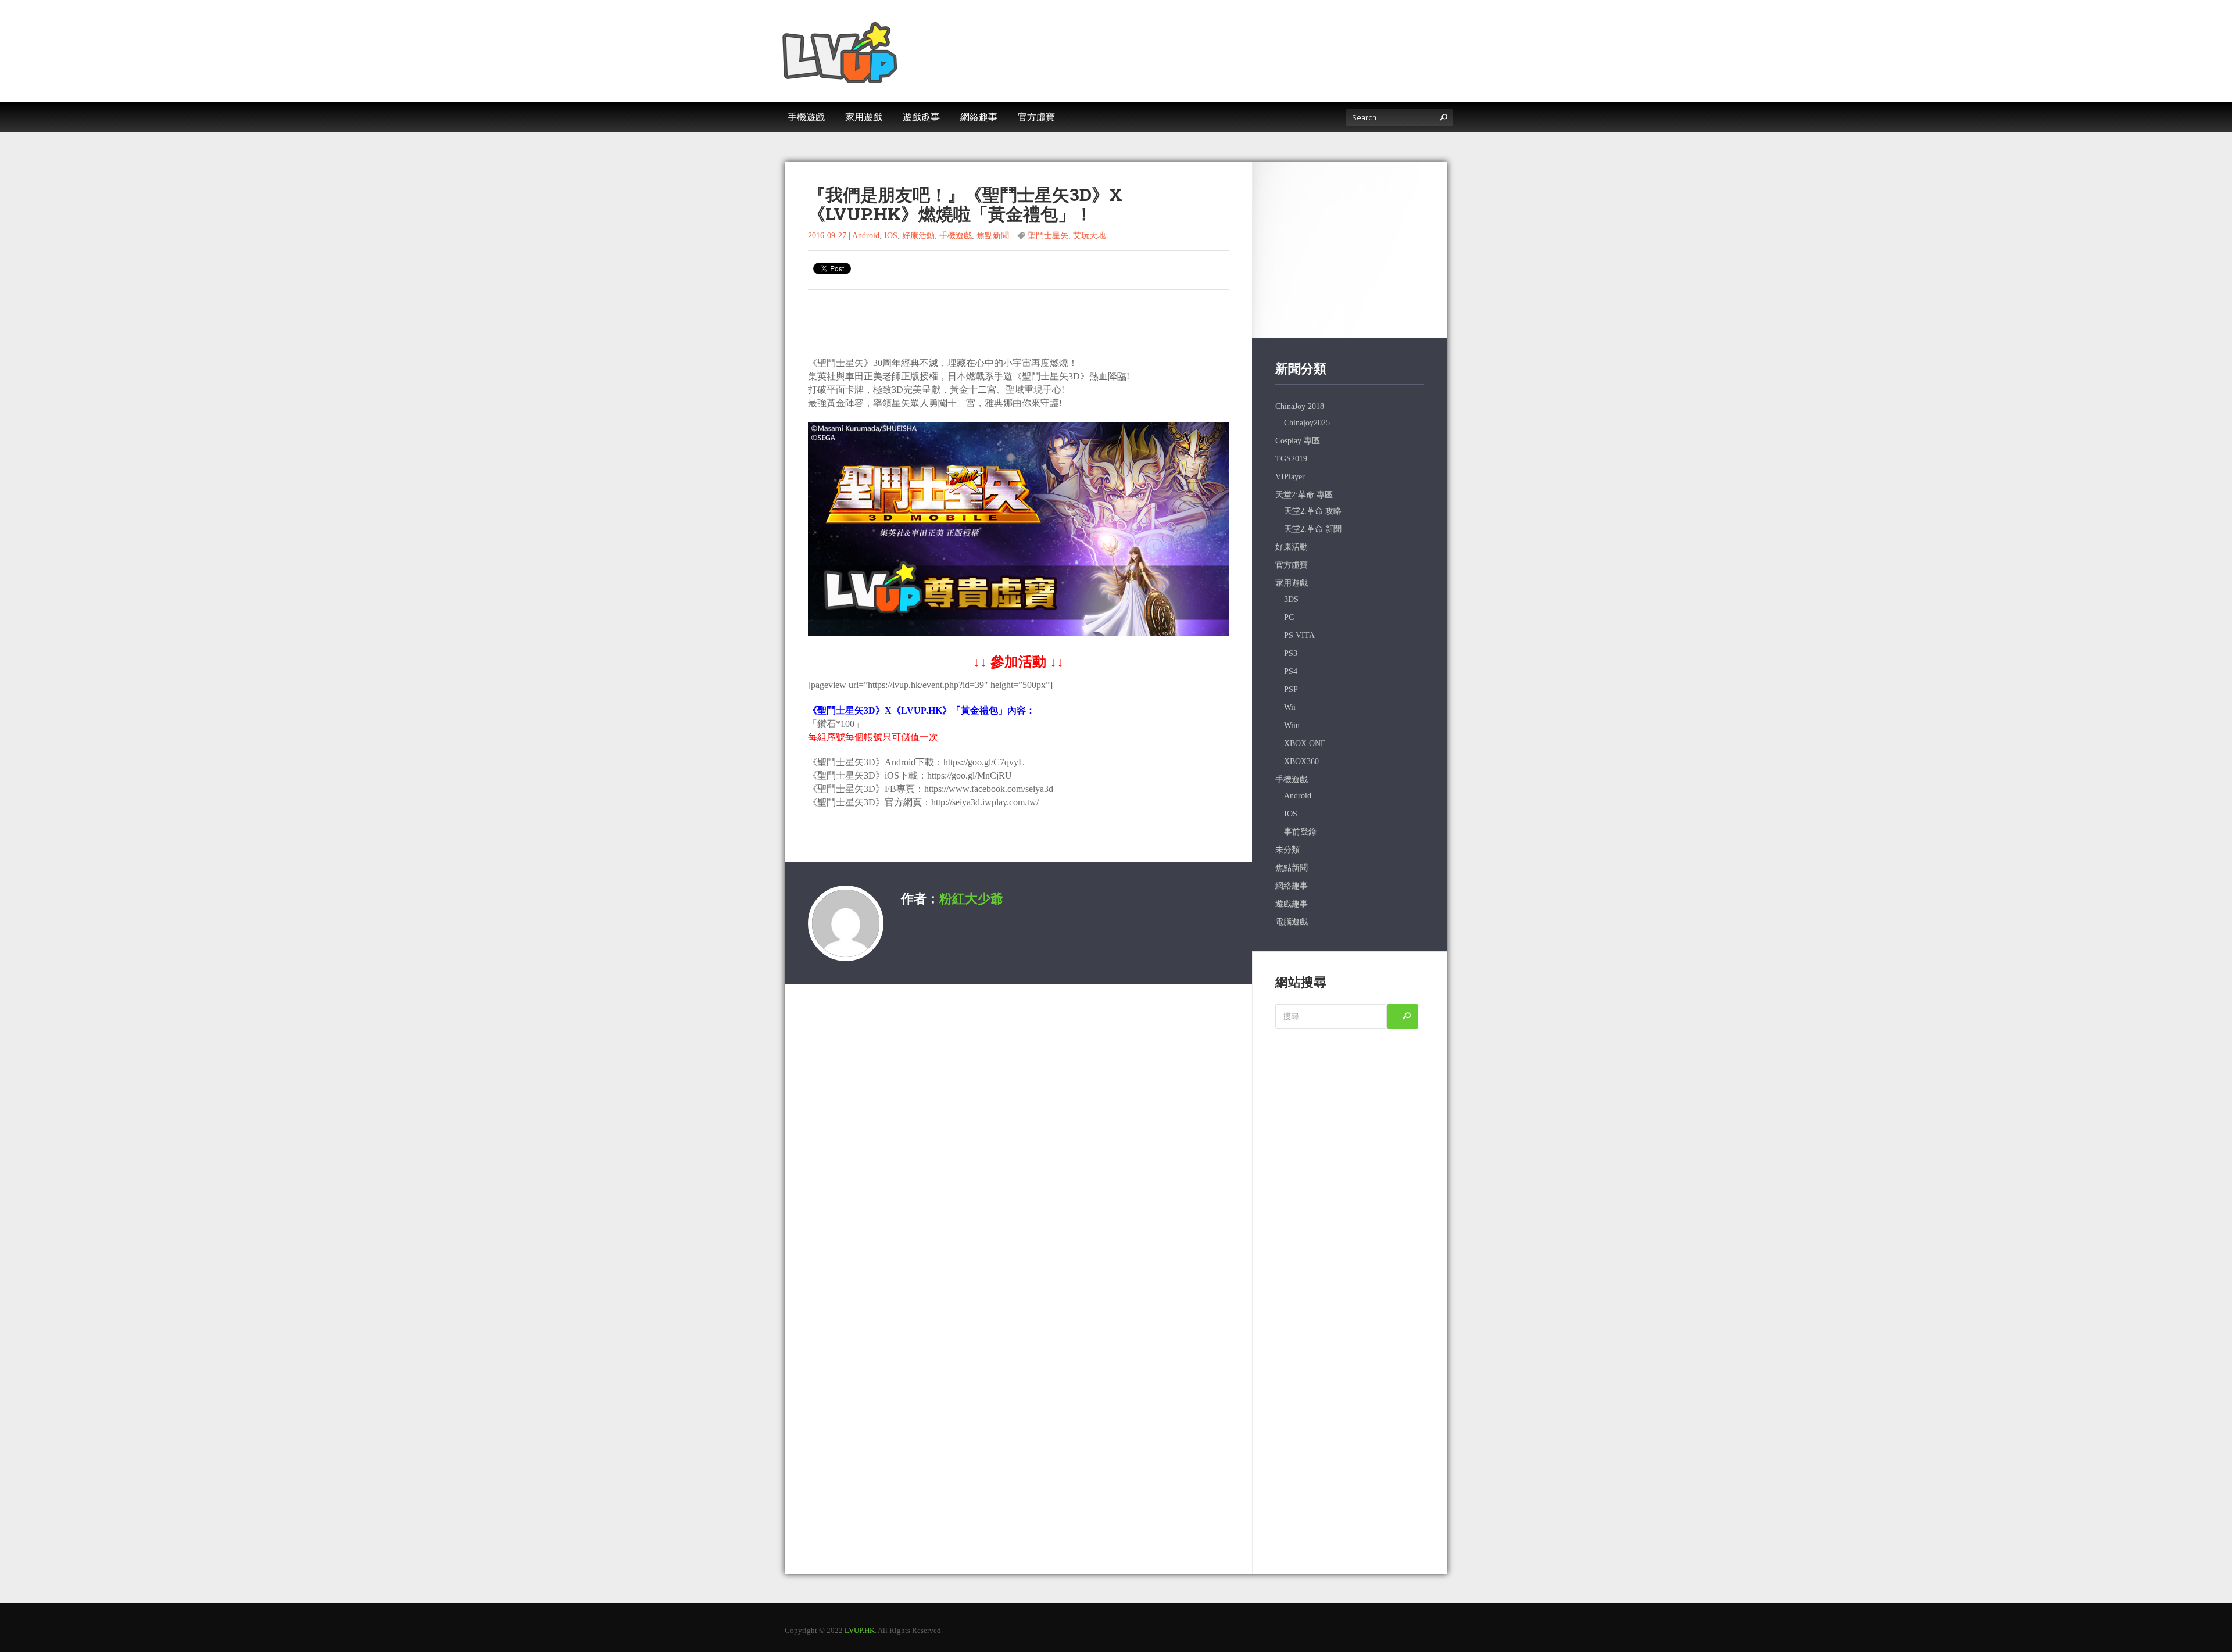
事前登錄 (1300, 832)
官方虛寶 (1292, 565)
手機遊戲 (956, 236)
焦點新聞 (993, 236)
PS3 (1291, 653)
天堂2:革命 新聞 (1313, 529)
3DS (1291, 599)
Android (866, 236)
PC (1289, 617)
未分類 (1287, 850)
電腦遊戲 (1292, 922)
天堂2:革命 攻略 (1313, 511)
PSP (1291, 689)
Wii (1290, 707)
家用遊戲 (1292, 583)
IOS (891, 236)
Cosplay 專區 (1298, 441)
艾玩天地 (1089, 236)
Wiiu (1292, 725)
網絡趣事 (1292, 886)
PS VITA (1299, 635)
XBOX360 (1301, 762)
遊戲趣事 (1292, 904)
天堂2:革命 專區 (1304, 495)
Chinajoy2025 (1307, 423)
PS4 (1291, 671)
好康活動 (918, 236)
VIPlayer (1290, 477)
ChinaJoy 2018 (1300, 406)
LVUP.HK (860, 1630)
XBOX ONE (1305, 743)
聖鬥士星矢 (1048, 236)
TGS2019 (1291, 459)
